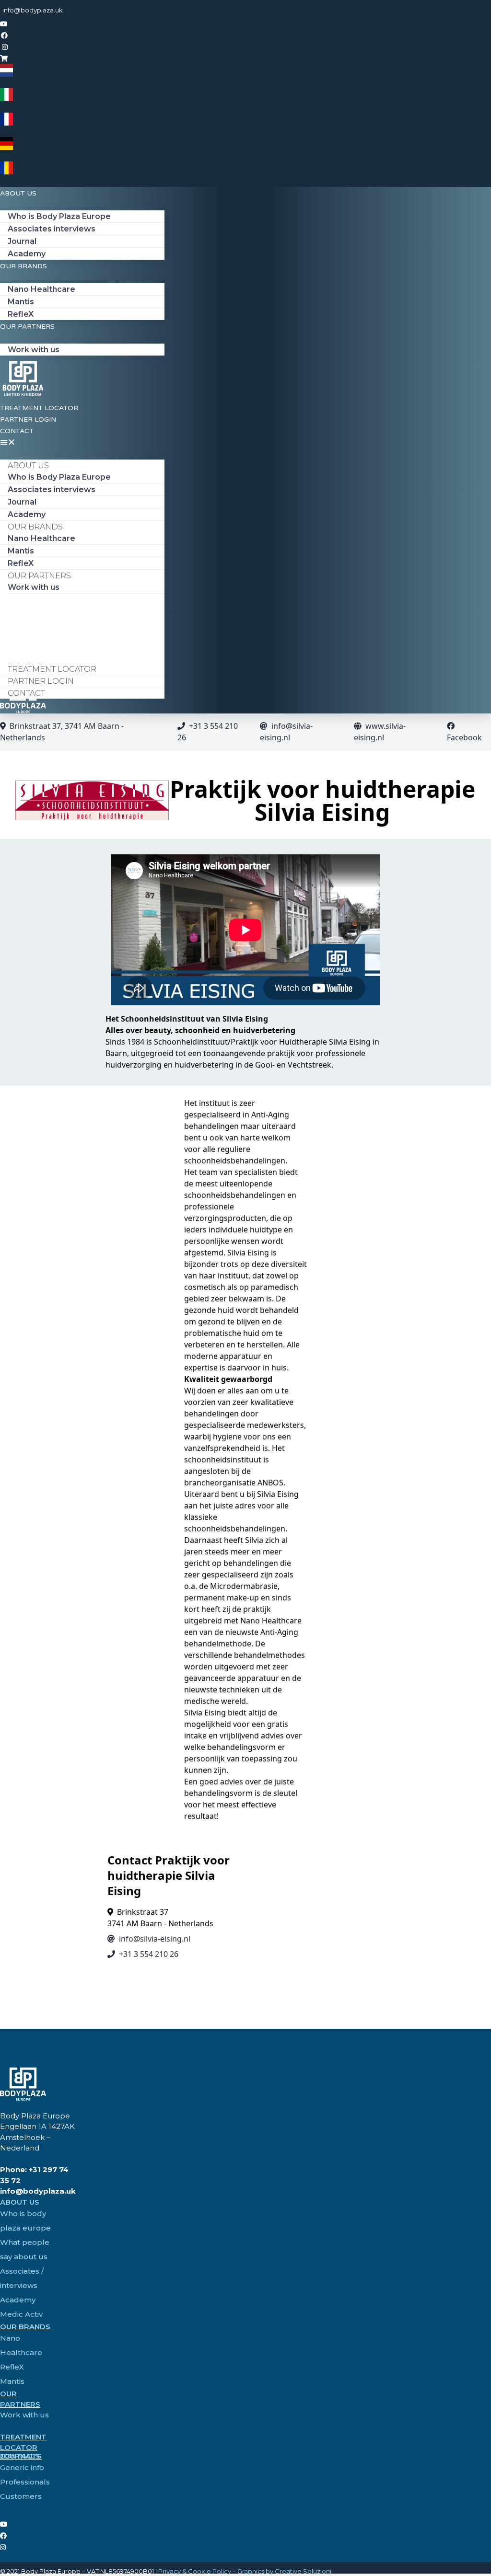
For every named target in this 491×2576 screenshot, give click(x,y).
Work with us (34, 350)
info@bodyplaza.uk (33, 10)
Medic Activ (21, 2314)
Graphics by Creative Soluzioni (284, 2571)
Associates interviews (52, 229)
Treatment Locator (39, 408)
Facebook (464, 737)
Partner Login (28, 420)
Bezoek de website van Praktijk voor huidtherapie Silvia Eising (179, 1983)
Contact (17, 431)
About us (18, 193)
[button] (82, 442)
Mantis (12, 2381)
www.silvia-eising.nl (380, 732)
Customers (21, 2496)
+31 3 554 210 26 (208, 732)
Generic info (22, 2467)
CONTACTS (21, 2456)
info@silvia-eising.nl (286, 732)
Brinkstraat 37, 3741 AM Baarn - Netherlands (62, 732)
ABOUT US (20, 2202)
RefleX (21, 314)
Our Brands (23, 266)
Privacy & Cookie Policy (195, 2571)
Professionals (25, 2482)
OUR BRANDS (25, 2327)
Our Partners (27, 327)
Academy (27, 254)
